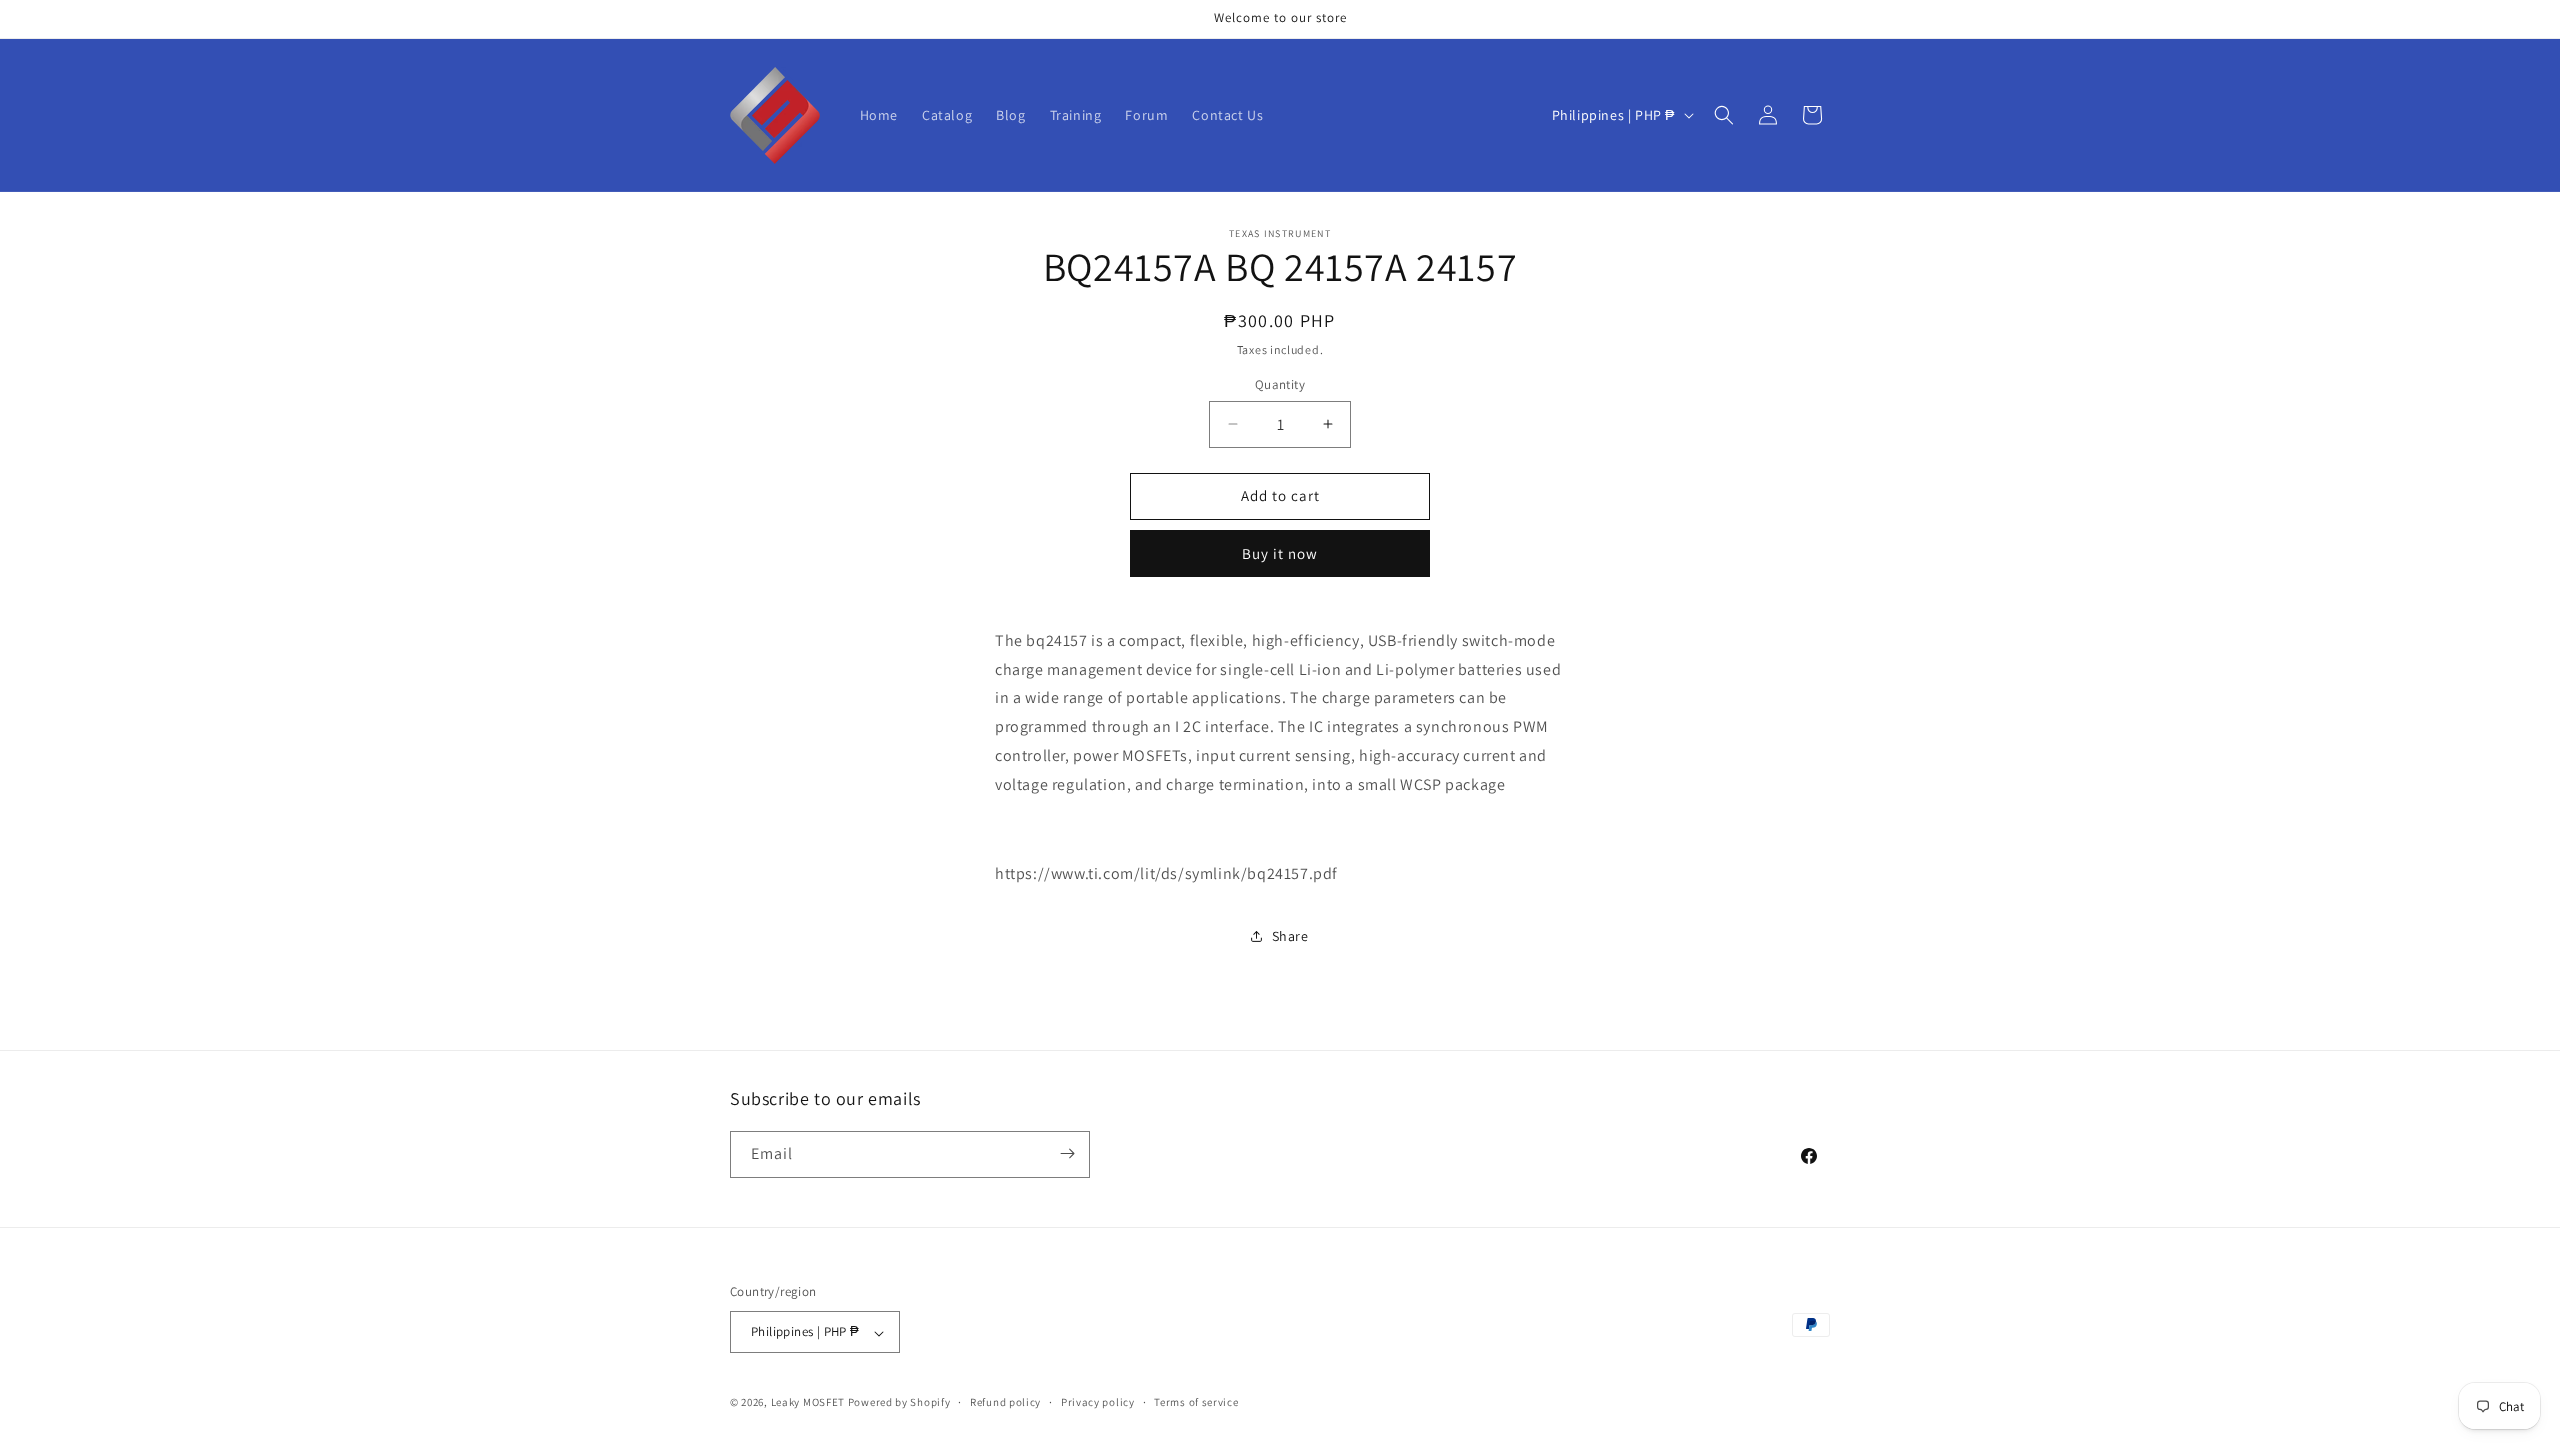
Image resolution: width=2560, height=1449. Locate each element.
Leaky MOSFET (808, 1403)
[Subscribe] (1067, 1153)
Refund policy (1005, 1402)
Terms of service (1196, 1402)
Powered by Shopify (899, 1403)
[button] (1724, 115)
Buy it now (1280, 553)
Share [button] (1290, 936)
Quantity (1280, 384)
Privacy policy (1098, 1402)
